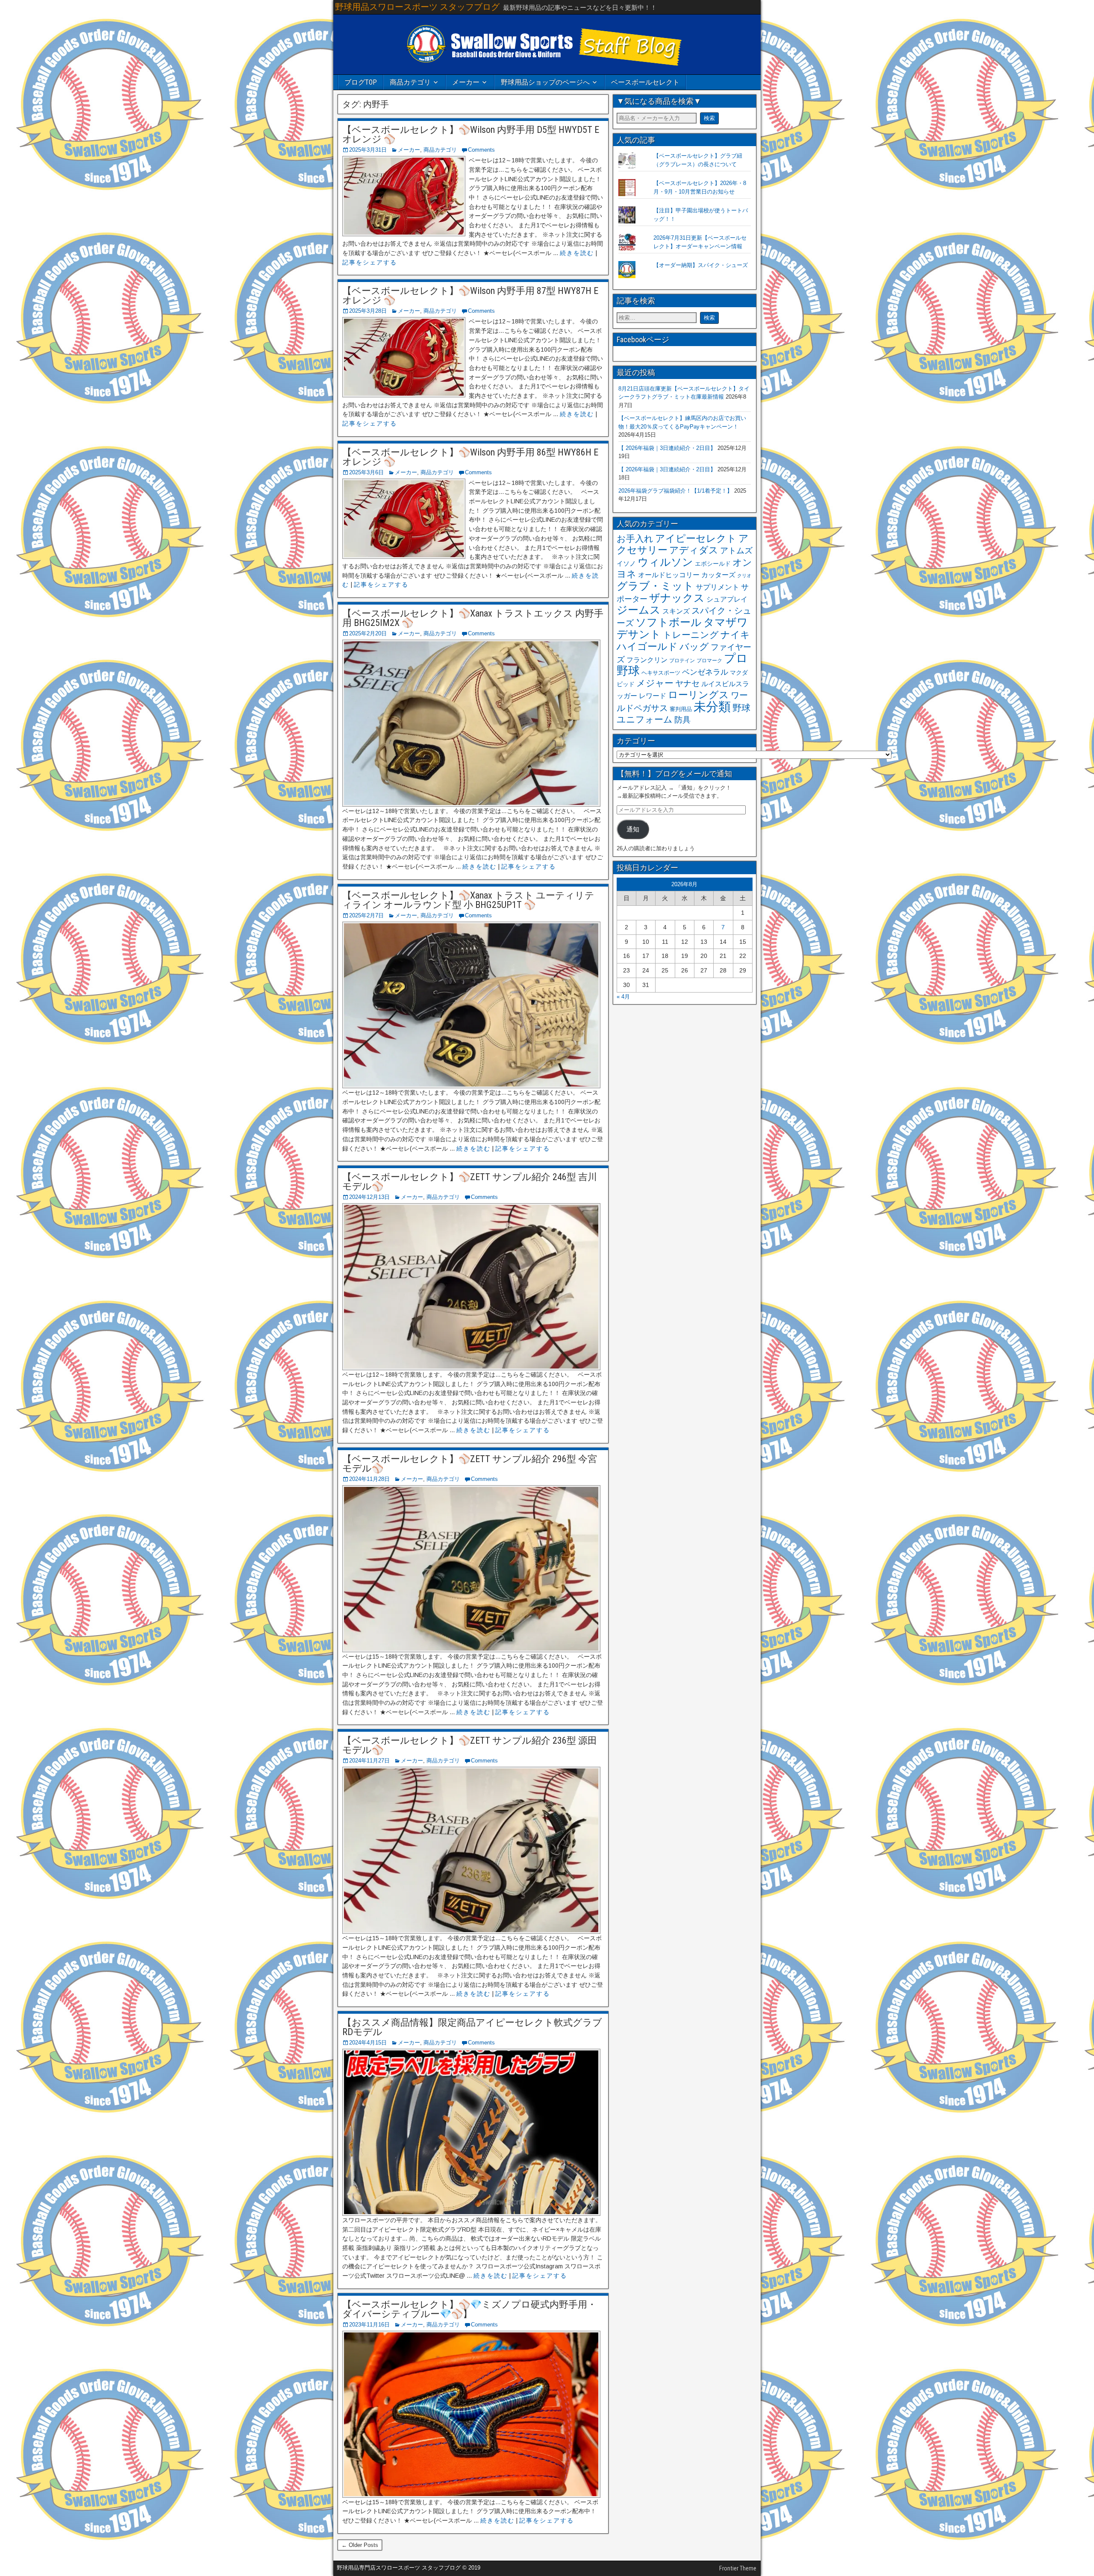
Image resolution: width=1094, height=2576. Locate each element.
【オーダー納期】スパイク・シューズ (701, 265)
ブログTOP (361, 82)
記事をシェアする (370, 262)
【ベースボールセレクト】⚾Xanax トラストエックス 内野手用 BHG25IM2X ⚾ (473, 618)
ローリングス (698, 695)
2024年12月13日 (369, 1197)
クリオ (744, 576)
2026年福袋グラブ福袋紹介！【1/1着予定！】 (675, 491)
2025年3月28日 (368, 311)
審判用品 (681, 709)
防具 (682, 720)
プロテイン (682, 661)
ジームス (639, 610)
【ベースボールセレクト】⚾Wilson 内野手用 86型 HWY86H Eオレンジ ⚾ (470, 457)
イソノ (626, 563)
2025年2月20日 (368, 633)
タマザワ (726, 622)
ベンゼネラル (705, 672)
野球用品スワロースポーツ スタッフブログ (417, 7)
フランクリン (647, 660)
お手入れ (635, 539)
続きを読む (577, 253)
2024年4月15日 (368, 2043)
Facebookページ (643, 339)
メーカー (466, 82)
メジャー (655, 683)
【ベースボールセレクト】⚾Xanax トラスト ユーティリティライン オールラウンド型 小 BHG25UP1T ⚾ (468, 900)
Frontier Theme (738, 2568)
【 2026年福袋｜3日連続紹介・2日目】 (667, 448)
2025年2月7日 (366, 915)
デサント (639, 634)
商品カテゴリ (410, 82)
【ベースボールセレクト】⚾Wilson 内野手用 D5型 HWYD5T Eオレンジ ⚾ (471, 134)
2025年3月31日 (368, 150)
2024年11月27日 (369, 1761)
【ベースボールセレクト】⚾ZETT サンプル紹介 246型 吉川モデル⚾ (470, 1182)
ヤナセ (687, 683)
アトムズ (736, 551)
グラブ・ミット (655, 586)
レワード (653, 696)
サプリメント (718, 587)
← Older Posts (360, 2545)
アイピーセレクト (696, 538)
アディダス (694, 550)
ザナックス (677, 598)
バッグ (694, 647)
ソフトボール (669, 622)
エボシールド (713, 564)
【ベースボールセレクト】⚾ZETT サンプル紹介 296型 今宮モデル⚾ (470, 1464)
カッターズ (718, 575)
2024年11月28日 (369, 1479)
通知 (633, 829)
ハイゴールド (647, 646)
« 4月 (623, 997)
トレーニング (691, 635)
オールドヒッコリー (669, 575)
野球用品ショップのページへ (545, 82)
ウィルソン (665, 562)
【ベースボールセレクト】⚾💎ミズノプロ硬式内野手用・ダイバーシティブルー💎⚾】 (469, 2309)
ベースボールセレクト (645, 82)
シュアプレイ (727, 599)
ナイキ (735, 635)
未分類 (712, 706)
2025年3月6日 (366, 472)
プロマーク (709, 661)
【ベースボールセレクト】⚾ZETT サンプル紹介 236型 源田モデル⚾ (470, 1745)
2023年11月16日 (369, 2325)
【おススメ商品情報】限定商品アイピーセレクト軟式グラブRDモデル (472, 2027)
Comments (481, 150)
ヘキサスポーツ (661, 673)
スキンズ (676, 611)
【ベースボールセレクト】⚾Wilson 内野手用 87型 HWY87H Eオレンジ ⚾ (470, 295)
